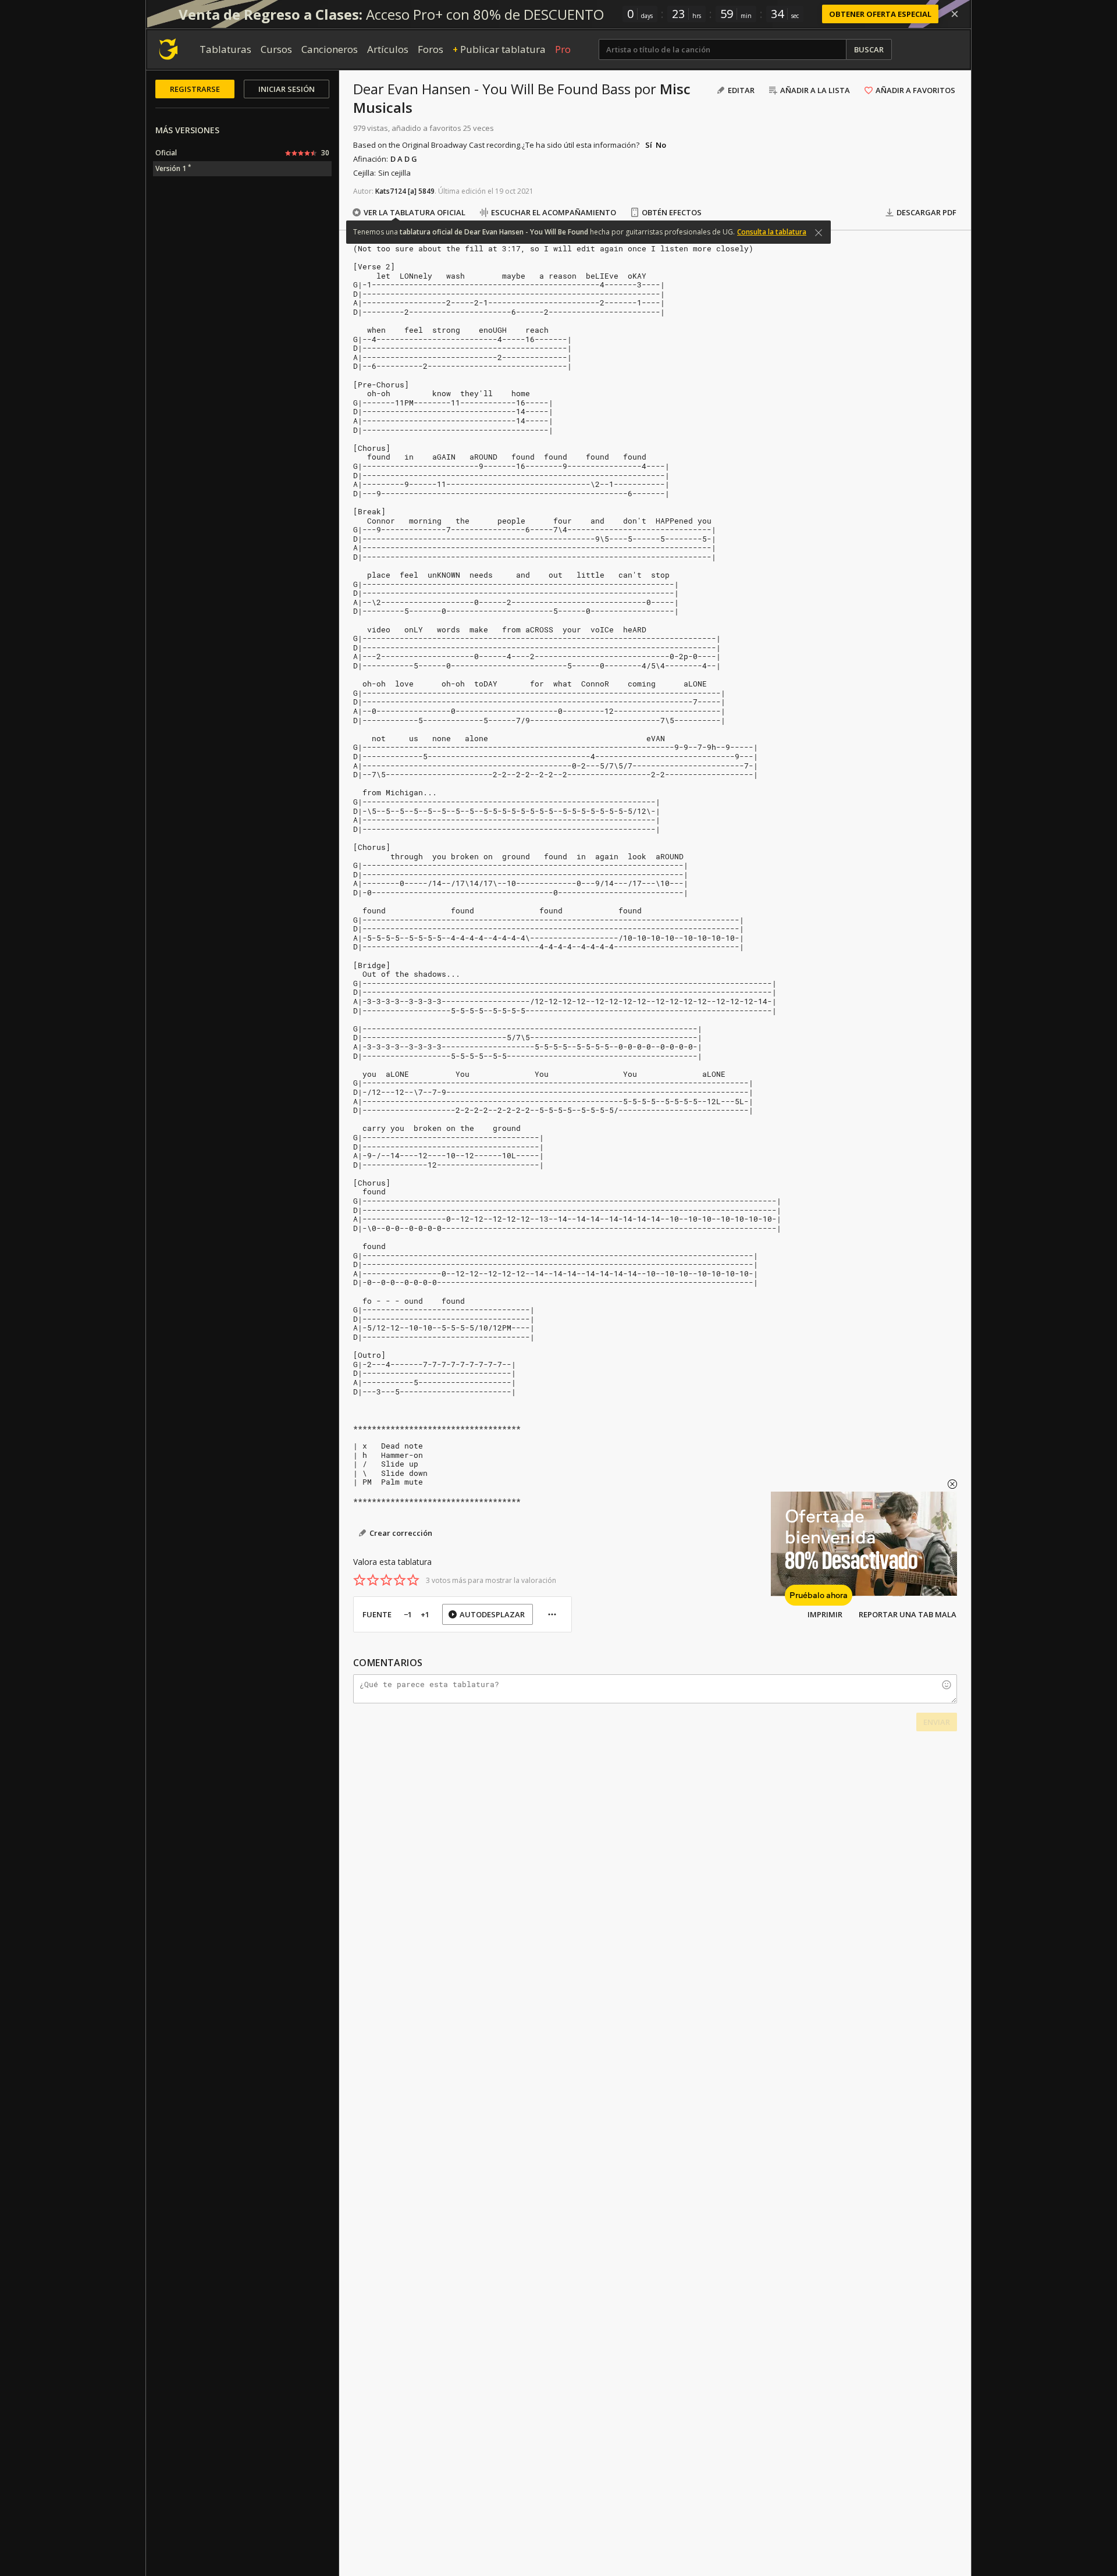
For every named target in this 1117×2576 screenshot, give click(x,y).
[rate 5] (413, 1580)
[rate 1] (360, 1580)
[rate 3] (386, 1580)
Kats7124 (391, 191)
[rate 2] (373, 1580)
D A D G (404, 159)
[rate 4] (400, 1580)
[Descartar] (955, 14)
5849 (426, 191)
